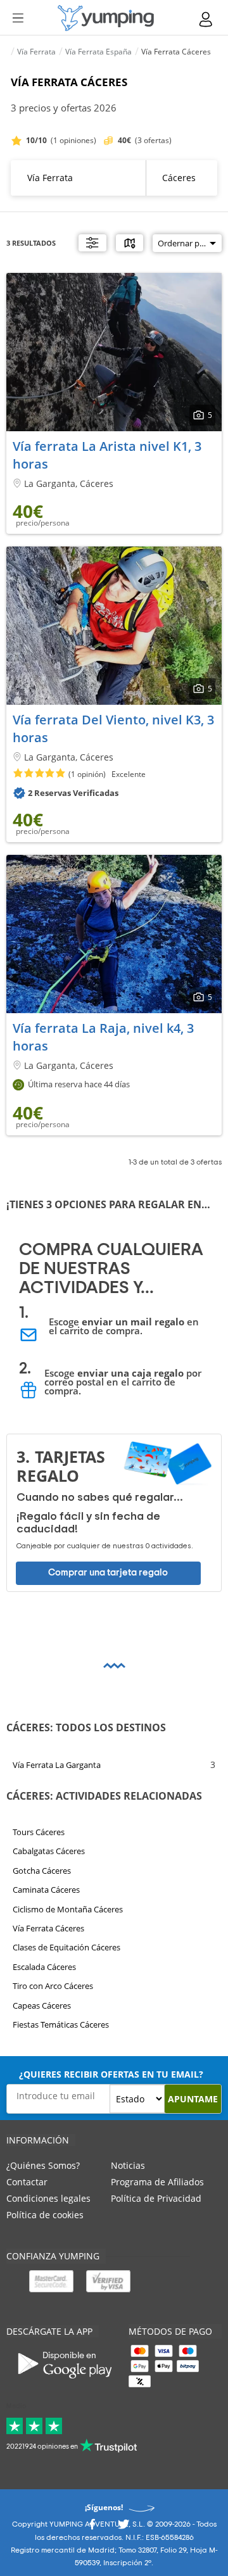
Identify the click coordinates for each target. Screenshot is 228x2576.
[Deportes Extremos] (106, 18)
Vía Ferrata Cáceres (48, 1928)
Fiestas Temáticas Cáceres (61, 2024)
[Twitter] (123, 2528)
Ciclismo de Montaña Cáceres (68, 1909)
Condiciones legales (48, 2198)
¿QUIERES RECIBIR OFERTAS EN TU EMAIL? (111, 2074)
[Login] (206, 19)
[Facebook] (92, 2528)
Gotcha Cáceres (42, 1871)
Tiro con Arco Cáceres (53, 1986)
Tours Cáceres (39, 1832)
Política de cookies (45, 2215)
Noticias (128, 2165)
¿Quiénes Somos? (43, 2165)
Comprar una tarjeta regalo (108, 1573)
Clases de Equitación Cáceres (66, 1947)
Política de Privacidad (156, 2198)
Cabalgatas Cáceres (49, 1851)
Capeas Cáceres (42, 2005)
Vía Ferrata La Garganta (57, 1765)
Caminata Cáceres (46, 1890)
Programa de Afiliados (157, 2182)
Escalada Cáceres (44, 1967)
